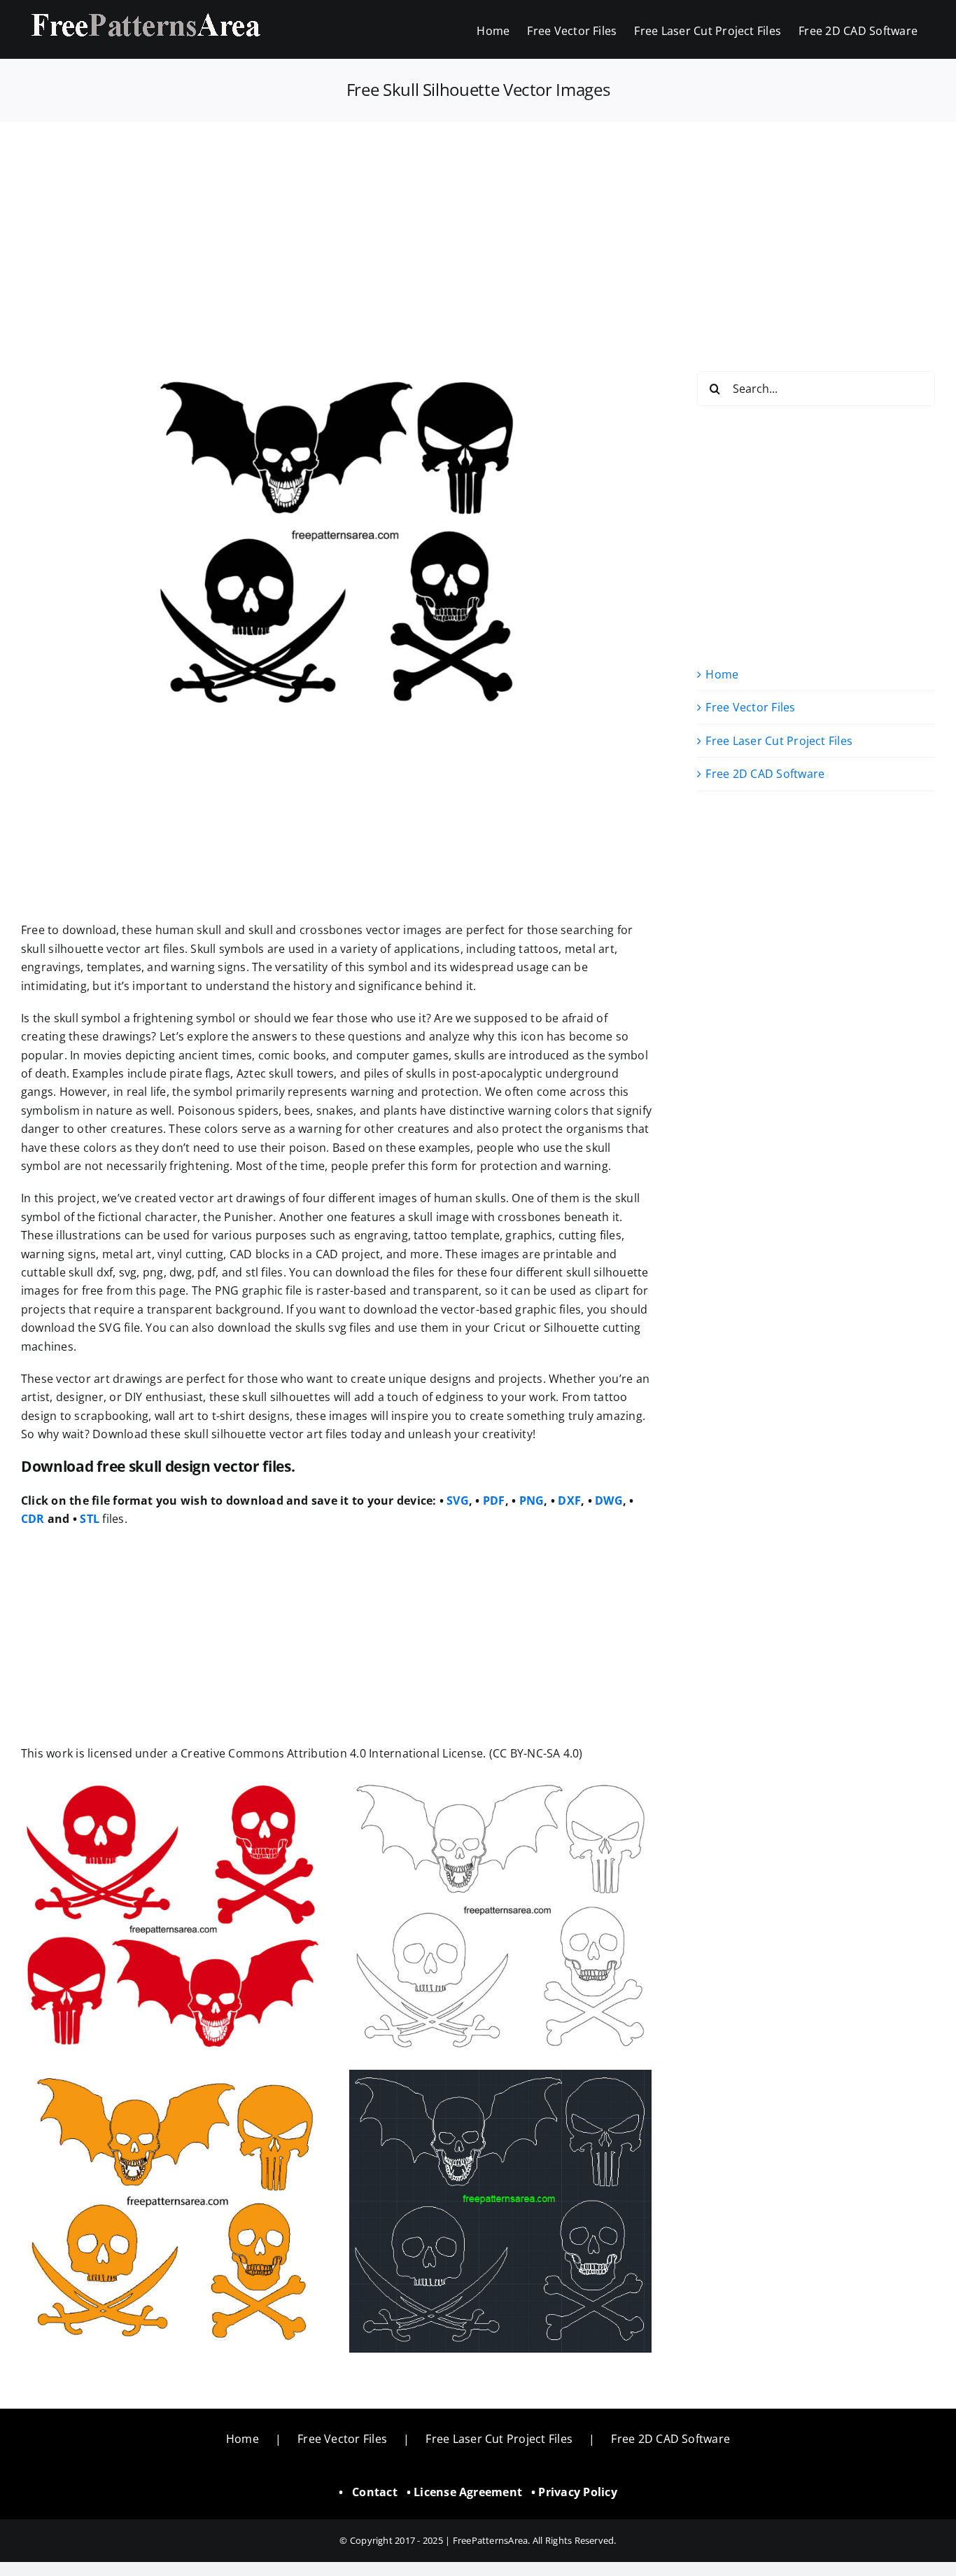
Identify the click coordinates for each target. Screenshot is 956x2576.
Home (722, 674)
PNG (532, 1501)
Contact (375, 2492)
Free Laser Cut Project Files (779, 741)
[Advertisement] (478, 225)
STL (90, 1519)
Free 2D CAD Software (765, 774)
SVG (458, 1501)
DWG (609, 1501)
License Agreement (468, 2492)
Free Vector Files (750, 707)
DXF (569, 1501)
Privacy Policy (577, 2492)
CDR (33, 1519)
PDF (494, 1501)
